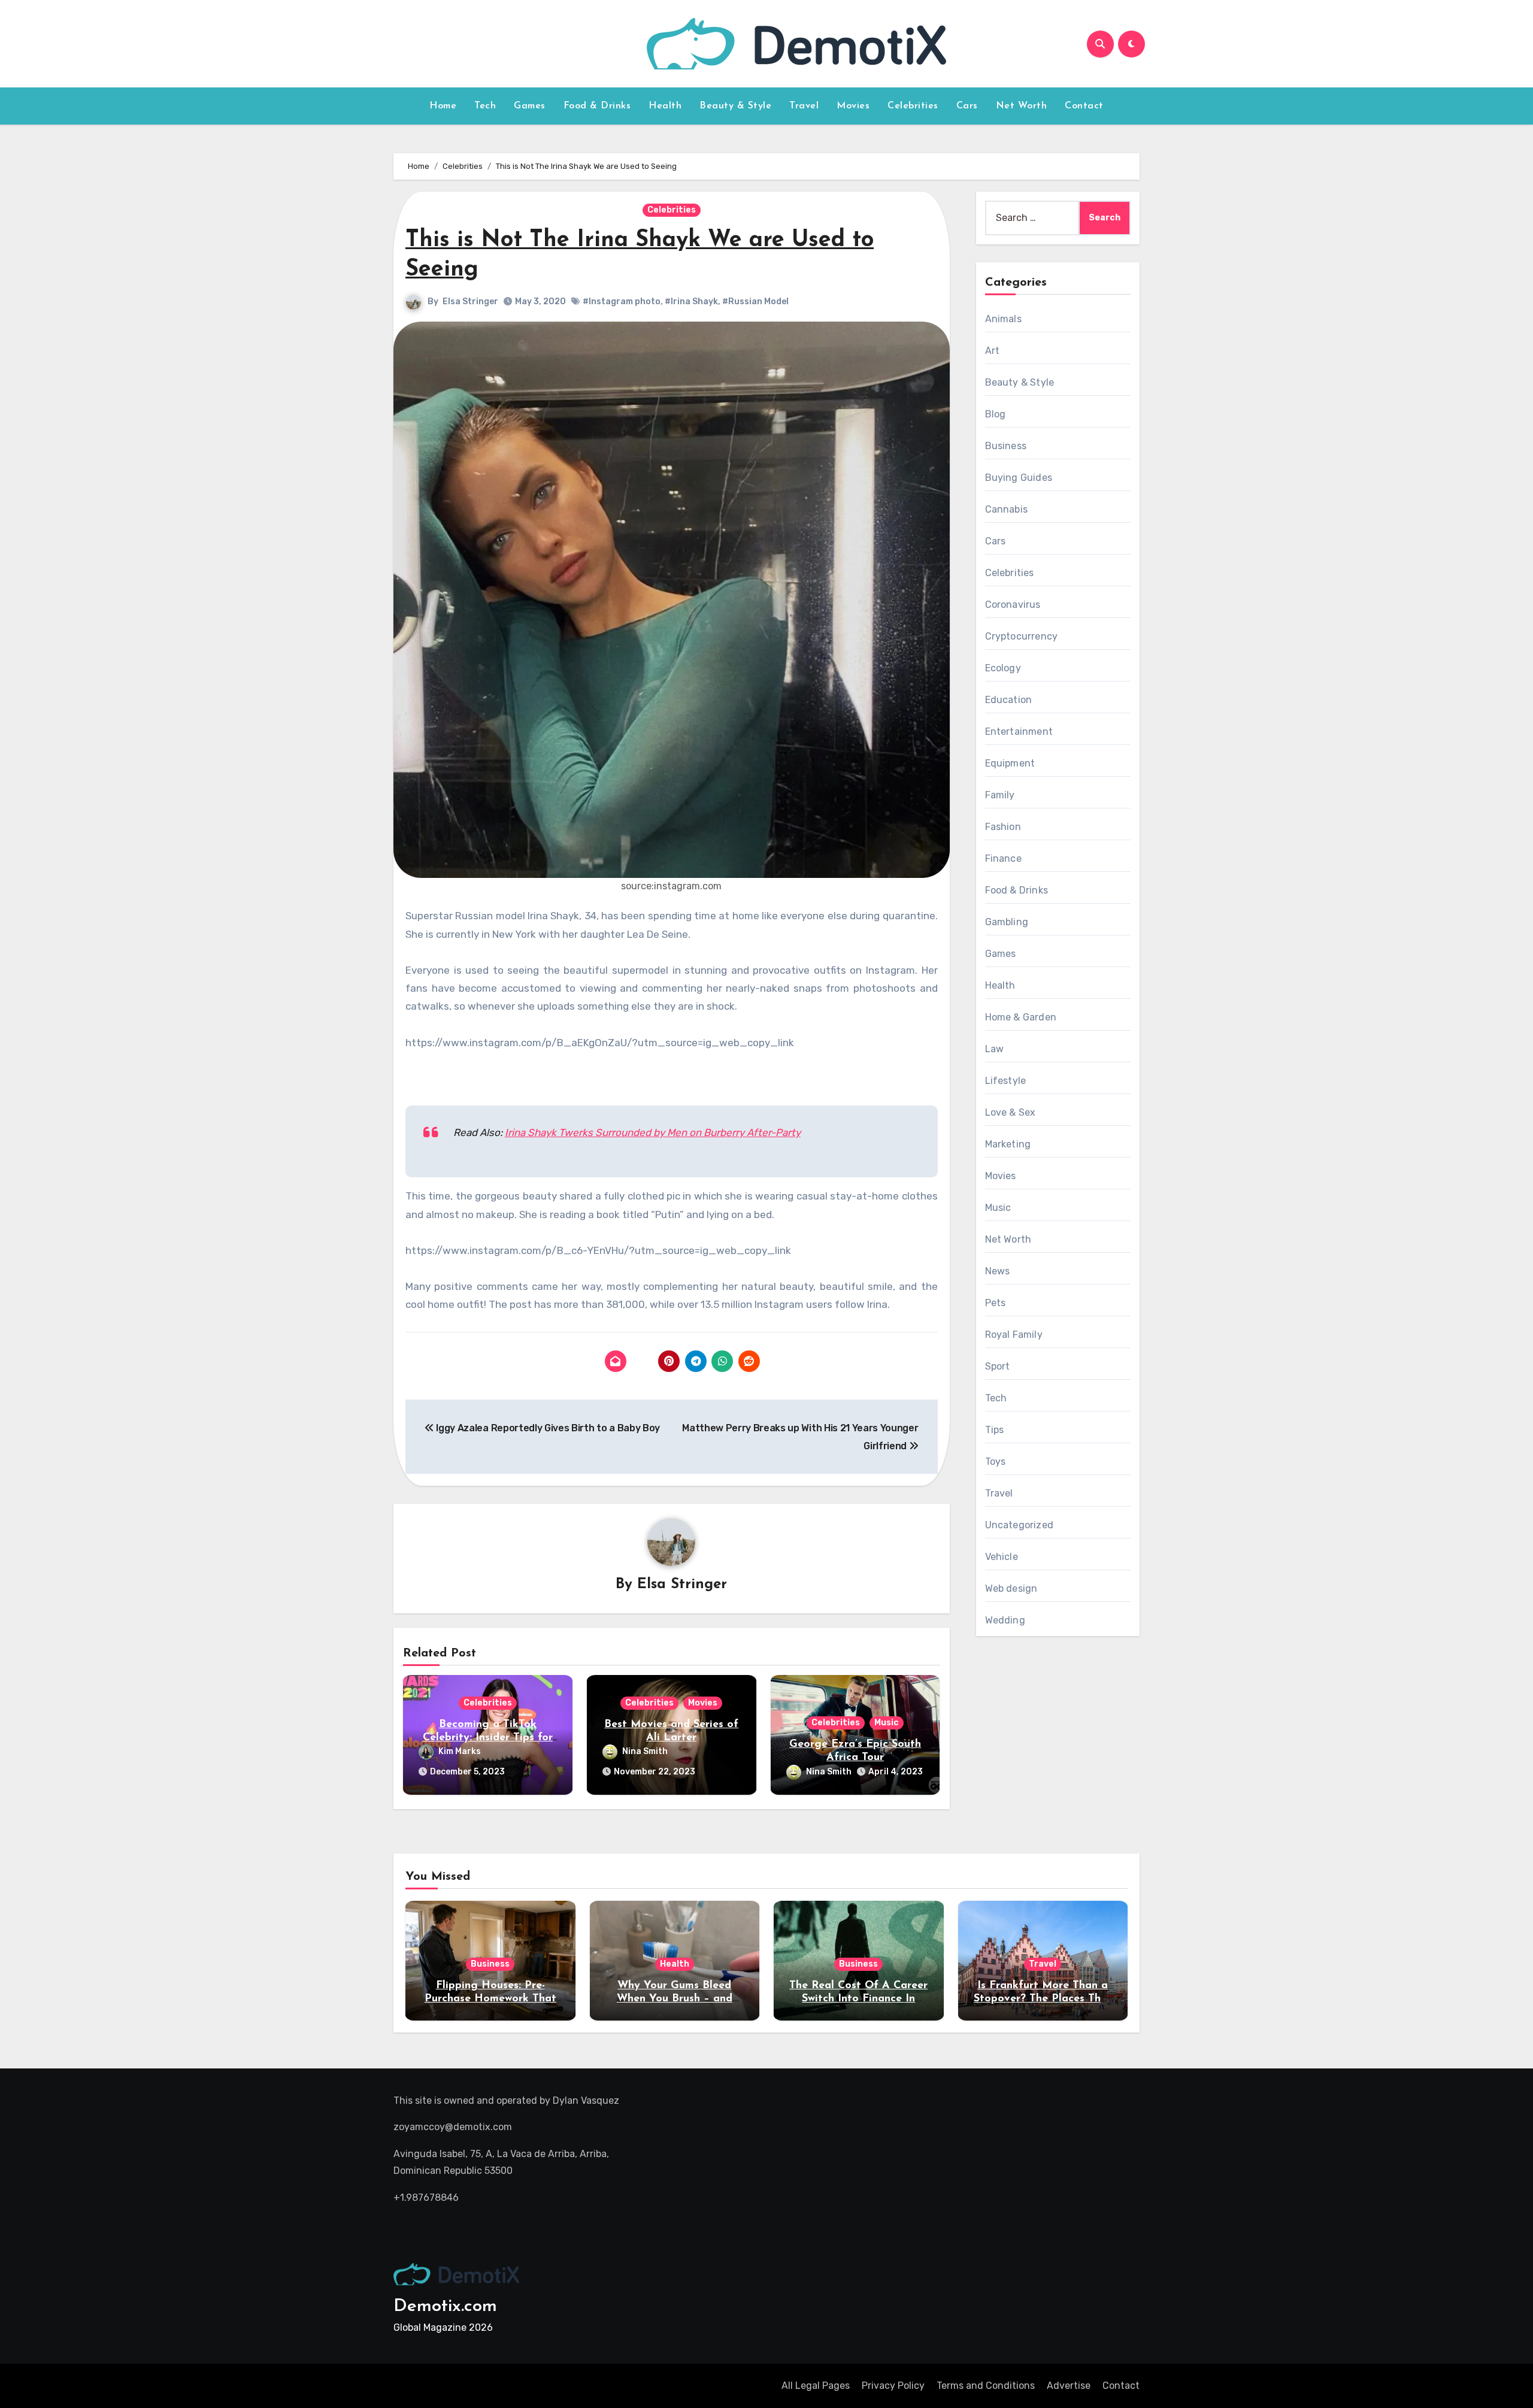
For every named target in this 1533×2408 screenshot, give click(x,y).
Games (530, 106)
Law (995, 1049)
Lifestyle (1006, 1081)
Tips (995, 1430)
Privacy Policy (893, 2386)
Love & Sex (1011, 1112)
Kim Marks (460, 1751)
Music (887, 1723)
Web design (1011, 1588)
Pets (996, 1303)
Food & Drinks (597, 106)
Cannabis (1007, 509)
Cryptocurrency (1022, 636)
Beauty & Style (735, 106)
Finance (1003, 858)
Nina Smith (645, 1751)
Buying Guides (1019, 478)
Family (1000, 795)
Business (1006, 446)
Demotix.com (445, 2306)
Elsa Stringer (470, 302)
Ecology (1003, 668)
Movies (853, 106)
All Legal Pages (816, 2386)
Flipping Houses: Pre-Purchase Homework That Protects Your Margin (490, 1999)
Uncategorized (1020, 1525)
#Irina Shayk (691, 302)
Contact (1084, 106)
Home (443, 106)
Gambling (1007, 922)
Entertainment (1019, 732)
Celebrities (913, 106)
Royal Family (1014, 1335)
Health (665, 106)
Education (1009, 700)
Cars (967, 106)
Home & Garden (1021, 1017)
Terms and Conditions (986, 2386)
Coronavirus (1013, 605)
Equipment (1010, 763)
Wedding (1005, 1620)
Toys (996, 1462)
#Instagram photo (622, 302)
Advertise (1069, 2386)
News (998, 1271)
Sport (998, 1366)
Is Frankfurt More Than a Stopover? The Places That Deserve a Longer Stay (1043, 1999)
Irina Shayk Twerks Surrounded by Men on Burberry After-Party (653, 1132)
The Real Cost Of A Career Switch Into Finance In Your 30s (858, 1999)
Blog (996, 414)
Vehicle (1002, 1557)
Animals (1003, 319)
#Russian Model (755, 302)
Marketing (1008, 1144)
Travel (804, 106)
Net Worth (1022, 106)
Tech (485, 106)
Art (993, 351)
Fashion (1003, 827)
